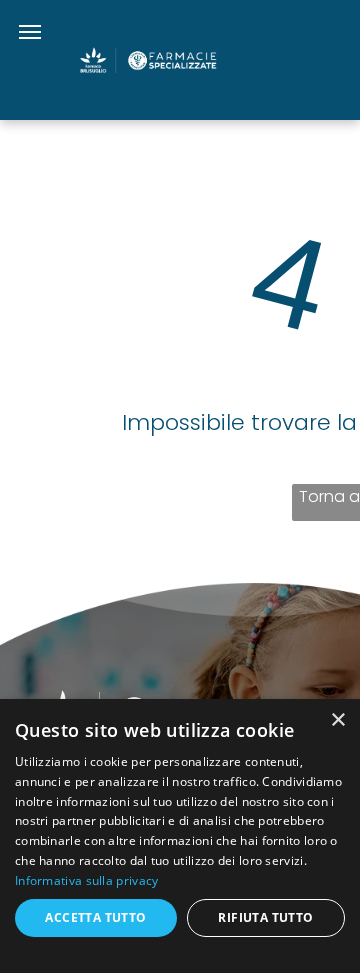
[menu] (30, 32)
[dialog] (180, 836)
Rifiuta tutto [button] (265, 917)
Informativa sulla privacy (87, 880)
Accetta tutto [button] (95, 917)
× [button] (337, 720)
